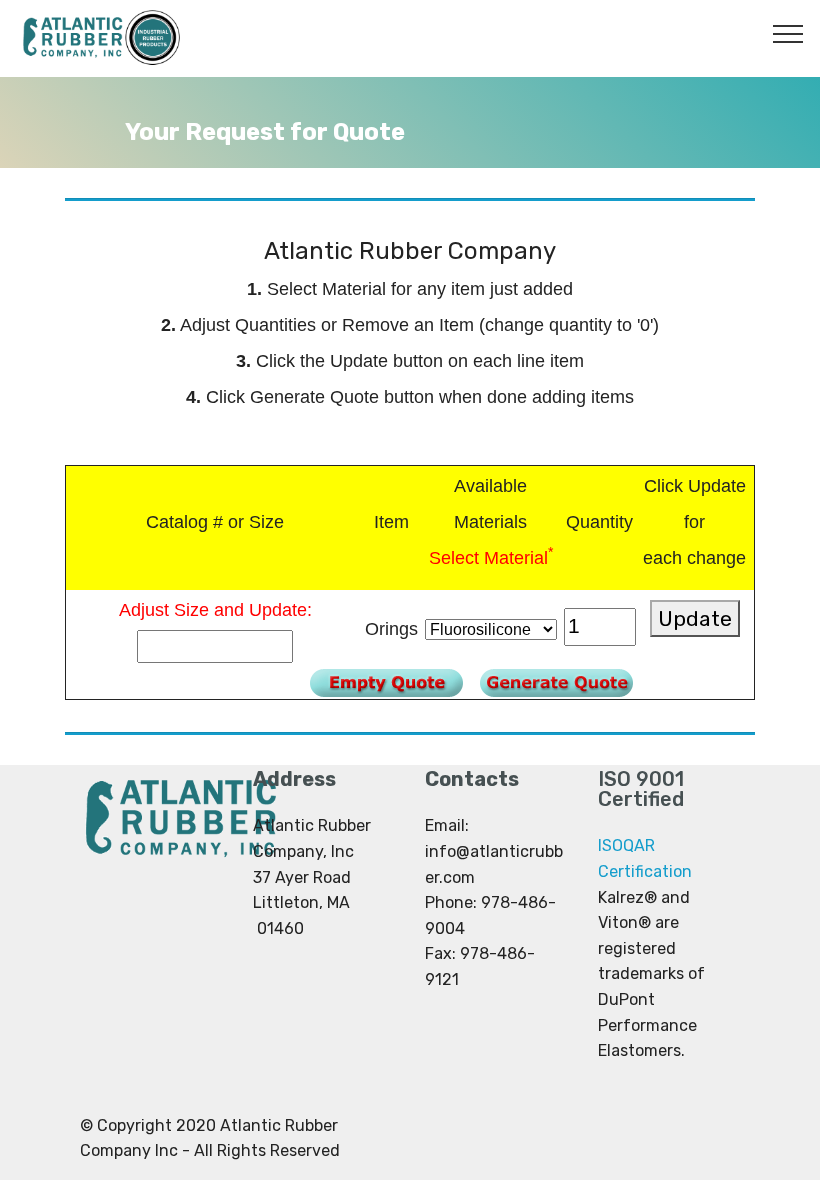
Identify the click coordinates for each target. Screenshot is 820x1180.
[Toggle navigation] (788, 33)
